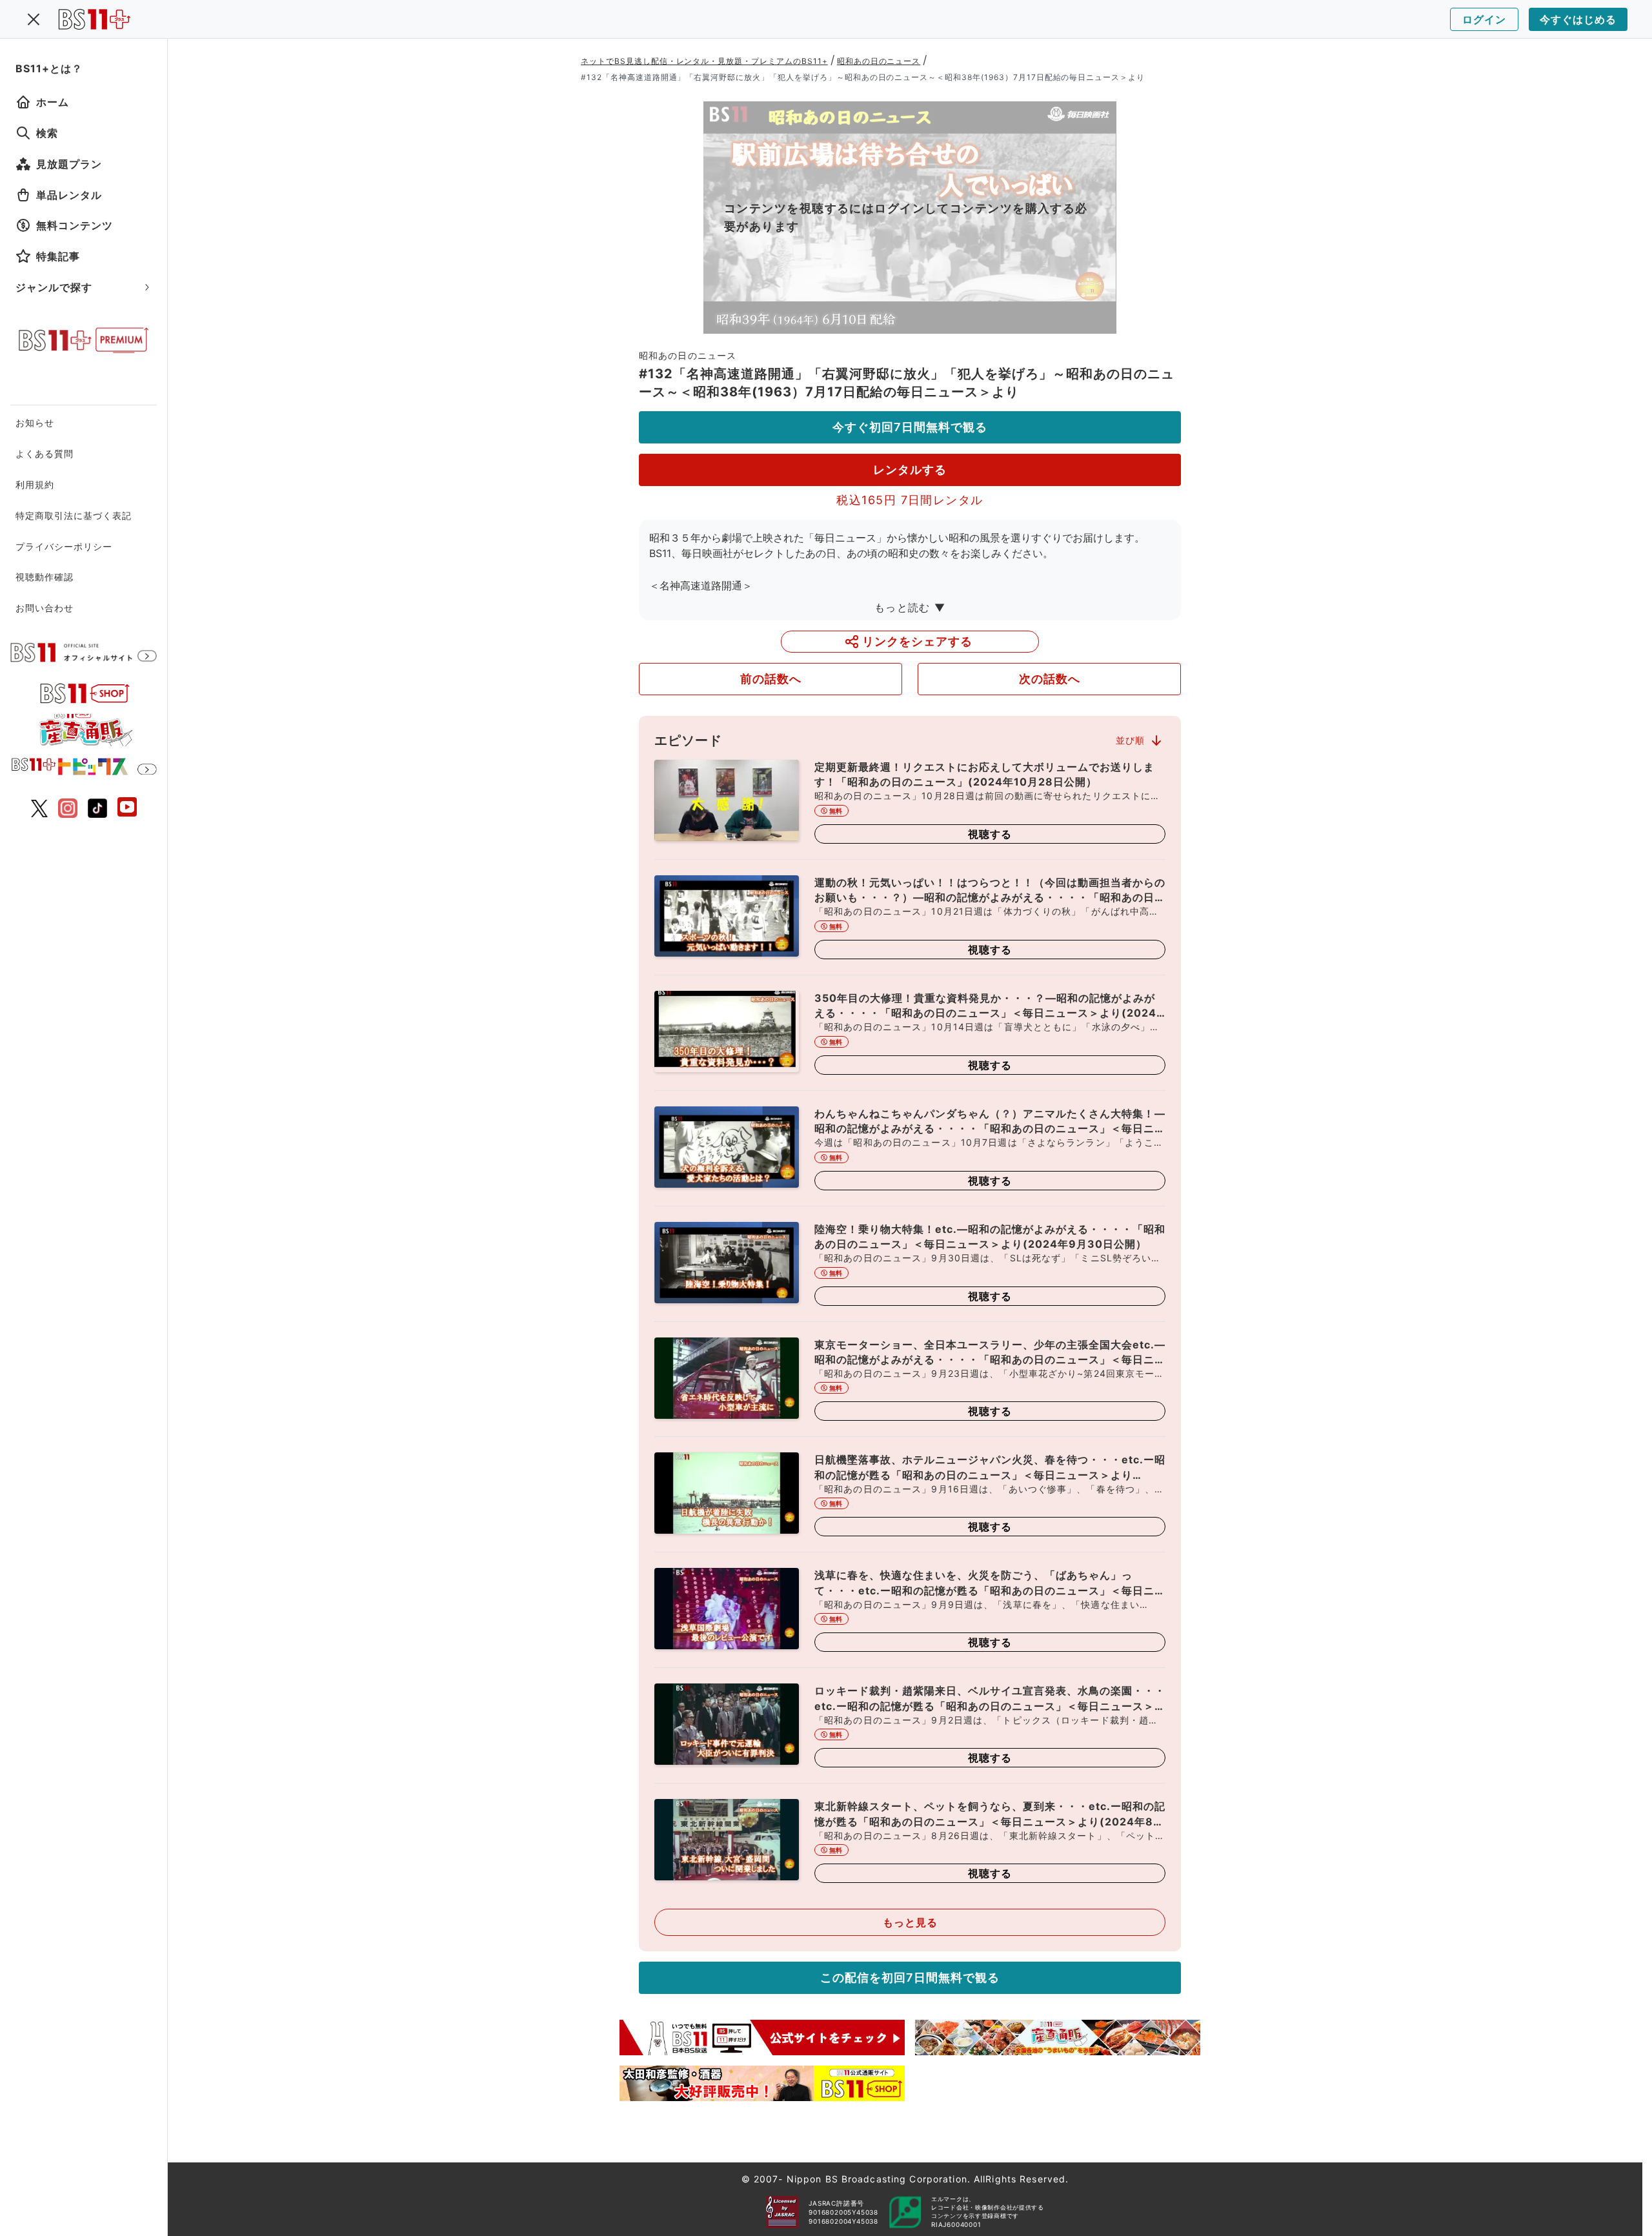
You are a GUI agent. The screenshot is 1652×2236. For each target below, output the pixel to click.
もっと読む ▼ (910, 607)
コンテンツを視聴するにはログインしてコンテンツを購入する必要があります (906, 217)
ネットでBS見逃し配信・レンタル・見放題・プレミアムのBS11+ (704, 61)
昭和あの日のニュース (879, 61)
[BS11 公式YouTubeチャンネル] (127, 808)
